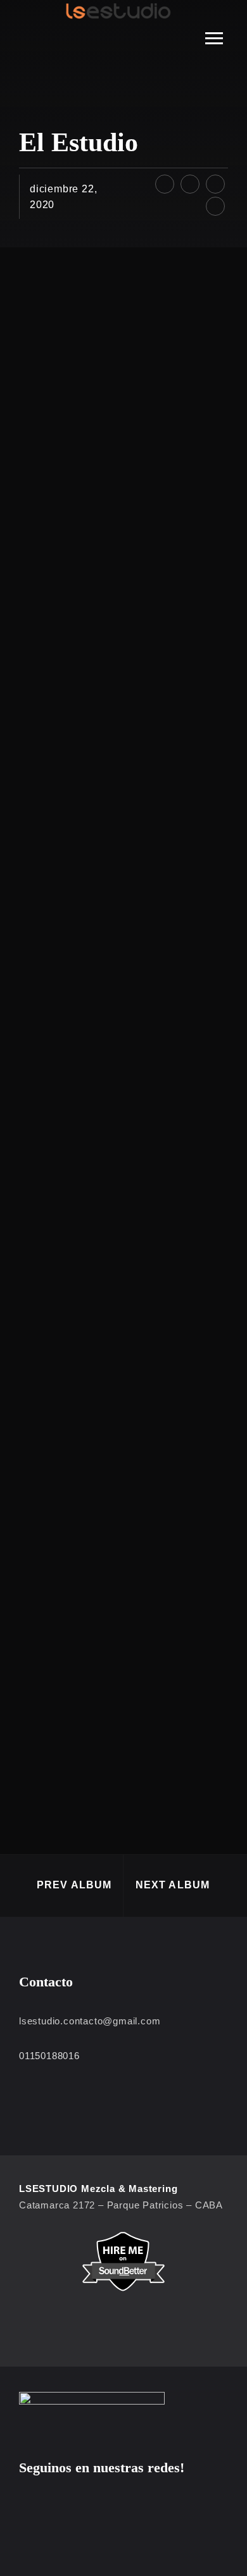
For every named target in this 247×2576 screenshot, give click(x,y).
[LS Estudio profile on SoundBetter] (123, 2261)
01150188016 (49, 2056)
